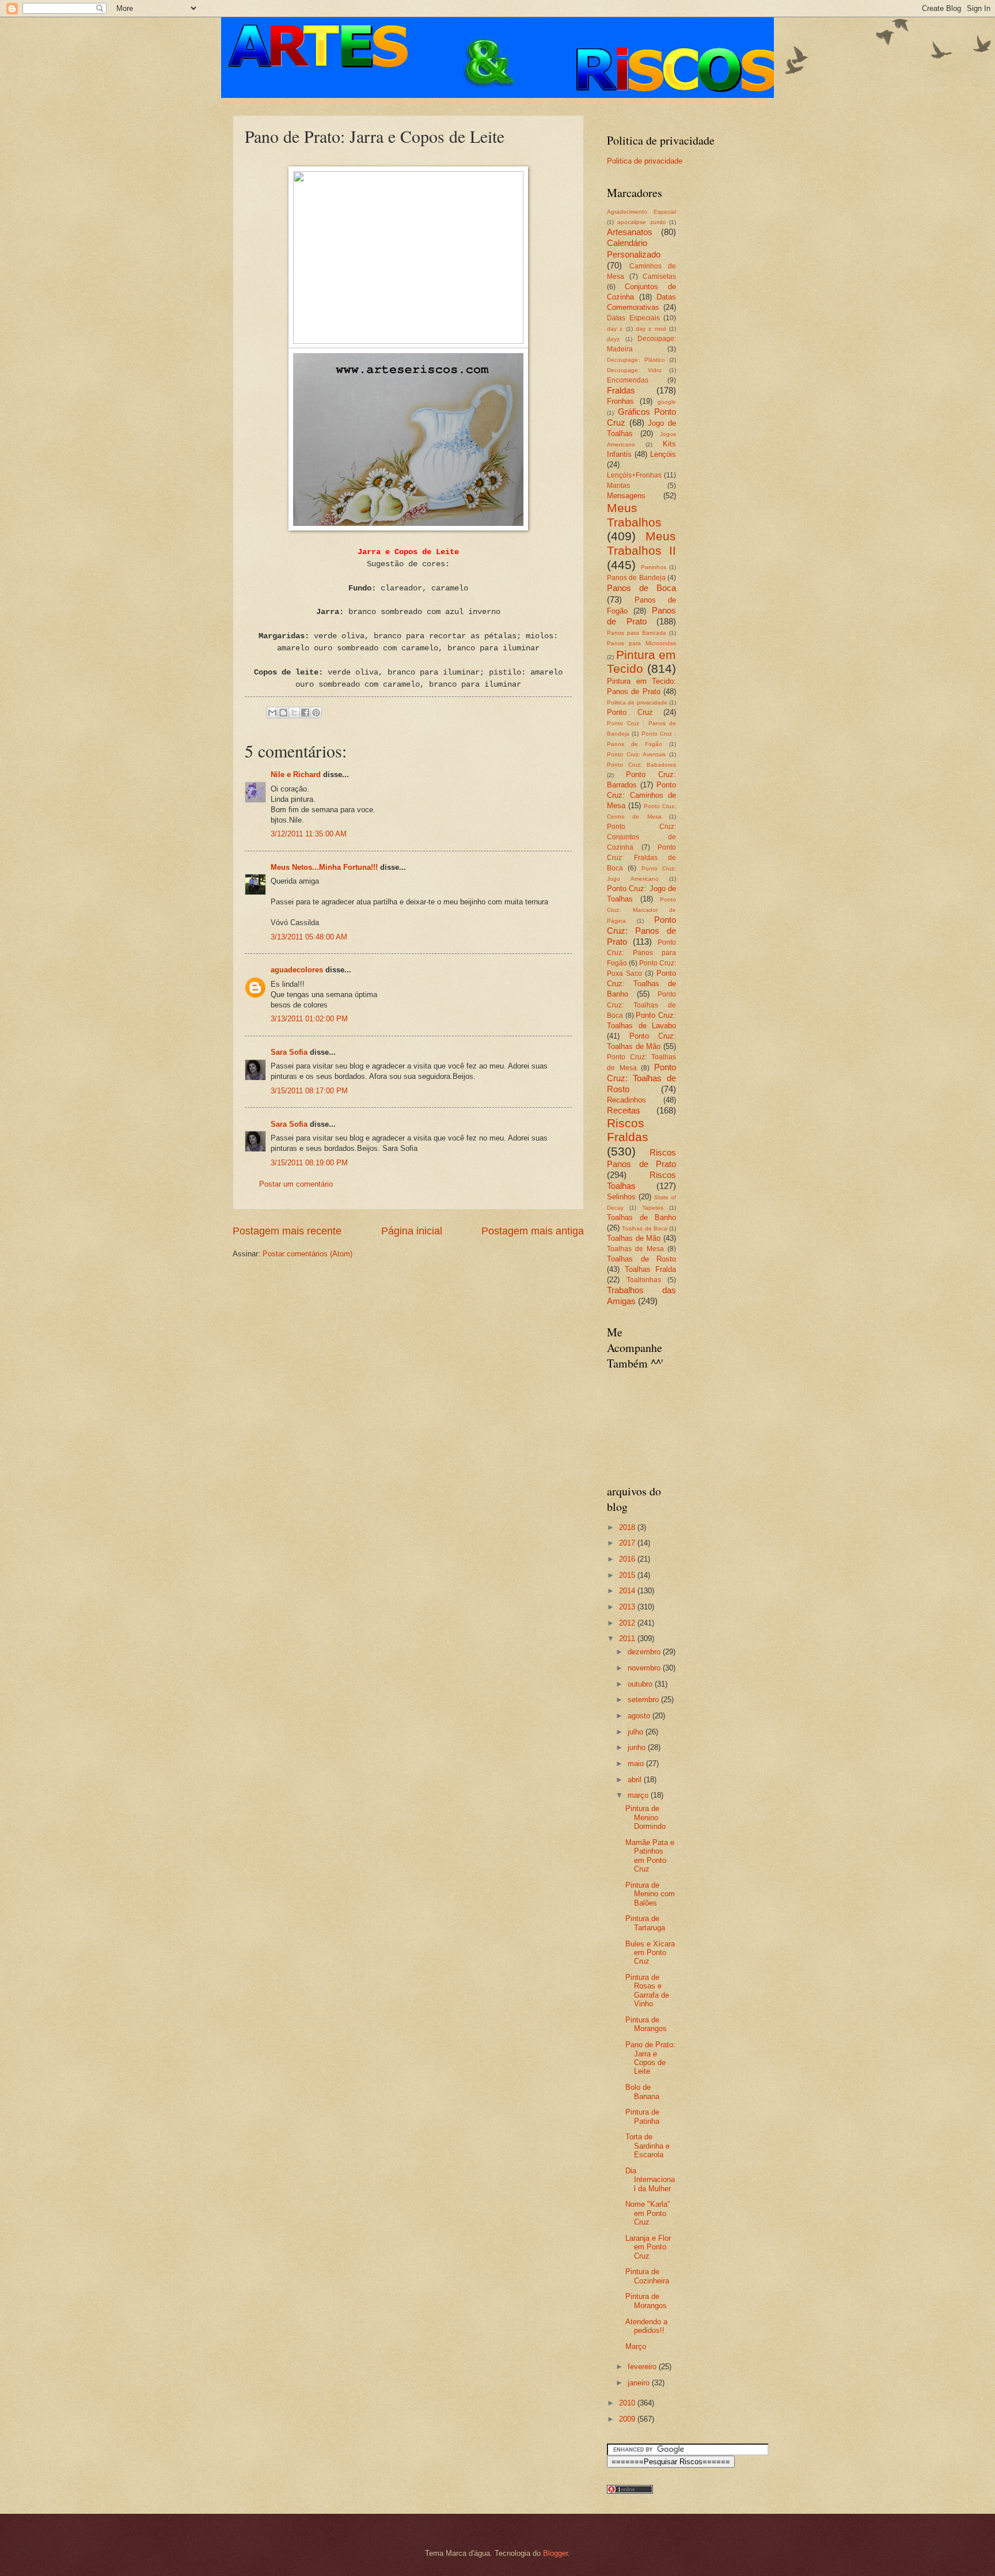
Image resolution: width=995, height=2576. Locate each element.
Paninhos (654, 567)
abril (636, 1780)
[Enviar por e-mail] (272, 713)
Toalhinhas (644, 1280)
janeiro (640, 2383)
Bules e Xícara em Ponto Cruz (650, 1953)
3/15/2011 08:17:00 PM (309, 1091)
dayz (613, 339)
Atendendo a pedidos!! (646, 2326)
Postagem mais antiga (533, 1231)
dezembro (645, 1652)
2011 (628, 1639)
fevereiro (643, 2367)
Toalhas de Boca (645, 1228)
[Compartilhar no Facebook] (305, 713)
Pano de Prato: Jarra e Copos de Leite (650, 2058)
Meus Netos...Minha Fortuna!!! (324, 867)
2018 (628, 1527)
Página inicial (412, 1231)
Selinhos (621, 1197)
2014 (628, 1591)
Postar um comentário (296, 1184)
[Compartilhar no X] (294, 713)
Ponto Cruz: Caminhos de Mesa (641, 795)
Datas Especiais (633, 318)
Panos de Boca (641, 588)
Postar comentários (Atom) (307, 1254)
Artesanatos (630, 232)
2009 (628, 2419)
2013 (628, 1607)
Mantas (618, 486)
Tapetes (653, 1208)
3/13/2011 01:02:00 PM (309, 1019)
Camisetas (659, 276)
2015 (628, 1575)
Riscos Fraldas (628, 1130)
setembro (644, 1700)
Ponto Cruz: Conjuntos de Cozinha (641, 837)
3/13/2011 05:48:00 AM (309, 937)
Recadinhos (626, 1100)
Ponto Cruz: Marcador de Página (641, 910)
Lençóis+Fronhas (634, 475)
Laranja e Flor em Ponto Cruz (648, 2247)
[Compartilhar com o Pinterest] (316, 713)
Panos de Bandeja (636, 578)
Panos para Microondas (641, 643)
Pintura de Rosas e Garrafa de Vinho (647, 1990)
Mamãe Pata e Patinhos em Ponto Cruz (650, 1856)
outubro (641, 1684)
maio (637, 1764)
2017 (628, 1543)
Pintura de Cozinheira (647, 2276)
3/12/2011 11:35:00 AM (309, 834)
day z (615, 329)
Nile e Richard (296, 774)
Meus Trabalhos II (641, 543)
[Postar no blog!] (283, 713)
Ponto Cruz (630, 712)
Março (636, 2346)
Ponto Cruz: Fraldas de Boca (641, 858)
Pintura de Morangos (646, 2024)
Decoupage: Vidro (634, 370)
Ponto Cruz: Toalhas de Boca (641, 1005)
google (667, 402)
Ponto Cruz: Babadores (641, 765)
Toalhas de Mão (634, 1238)
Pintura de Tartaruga (645, 1923)
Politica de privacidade (645, 161)
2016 (628, 1559)
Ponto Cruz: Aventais (636, 754)
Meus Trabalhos (634, 515)
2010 (628, 2403)
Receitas (624, 1110)
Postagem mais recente (287, 1231)
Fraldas (621, 390)
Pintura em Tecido (641, 662)
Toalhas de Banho (641, 1217)
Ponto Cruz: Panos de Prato (641, 931)
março (639, 1795)
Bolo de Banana (642, 2092)
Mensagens (626, 496)
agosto (640, 1716)
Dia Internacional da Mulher (650, 2180)
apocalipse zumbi (641, 222)
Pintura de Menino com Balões (650, 1894)
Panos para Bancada (637, 633)
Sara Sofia (289, 1052)
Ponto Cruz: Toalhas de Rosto (641, 1078)
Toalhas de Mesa (635, 1249)
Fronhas (620, 401)
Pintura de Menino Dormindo (645, 1817)
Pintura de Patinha (642, 2116)
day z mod (651, 329)
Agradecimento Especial (641, 212)
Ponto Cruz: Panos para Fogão (641, 953)
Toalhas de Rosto (641, 1259)
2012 (628, 1623)
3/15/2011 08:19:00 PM (309, 1163)
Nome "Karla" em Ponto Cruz (648, 2213)
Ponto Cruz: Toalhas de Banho (641, 984)
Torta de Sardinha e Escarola (647, 2146)
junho (638, 1747)
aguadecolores (297, 970)
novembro (645, 1668)
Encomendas (628, 380)
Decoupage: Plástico (636, 360)
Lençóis (663, 454)
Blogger (555, 2553)
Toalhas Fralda (651, 1269)
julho (637, 1732)
